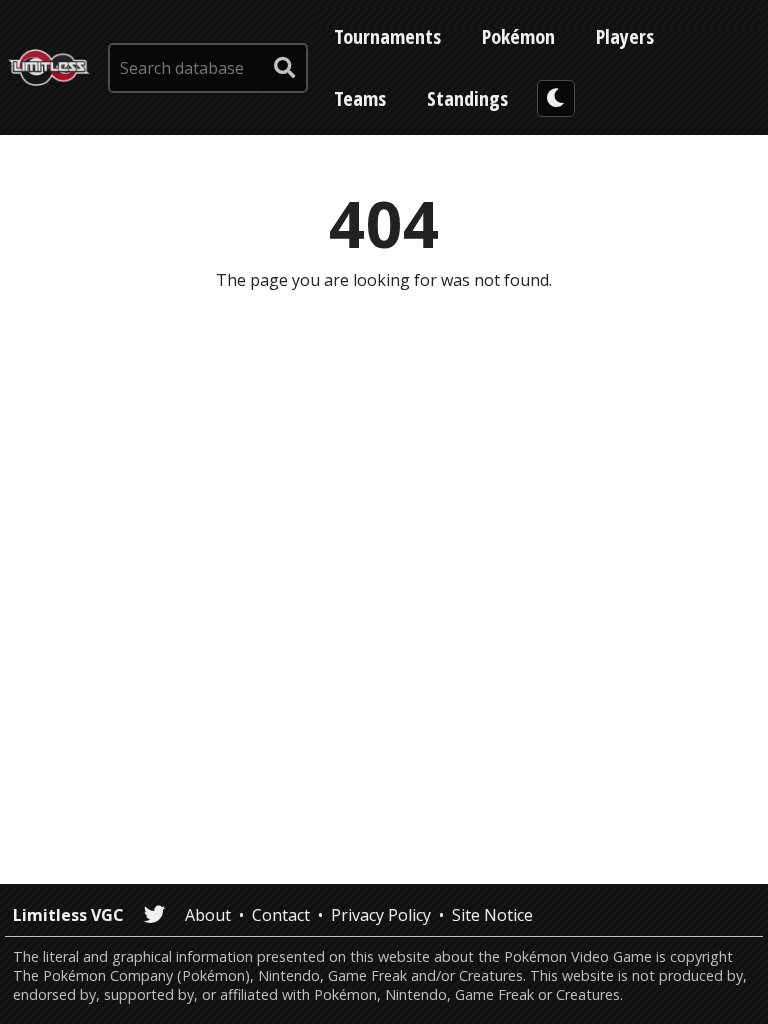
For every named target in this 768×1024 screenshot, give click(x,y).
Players (625, 36)
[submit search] (285, 68)
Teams (360, 98)
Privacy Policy (381, 915)
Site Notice (492, 915)
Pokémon (518, 36)
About (208, 915)
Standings (467, 98)
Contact (281, 915)
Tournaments (387, 36)
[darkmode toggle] (556, 98)
